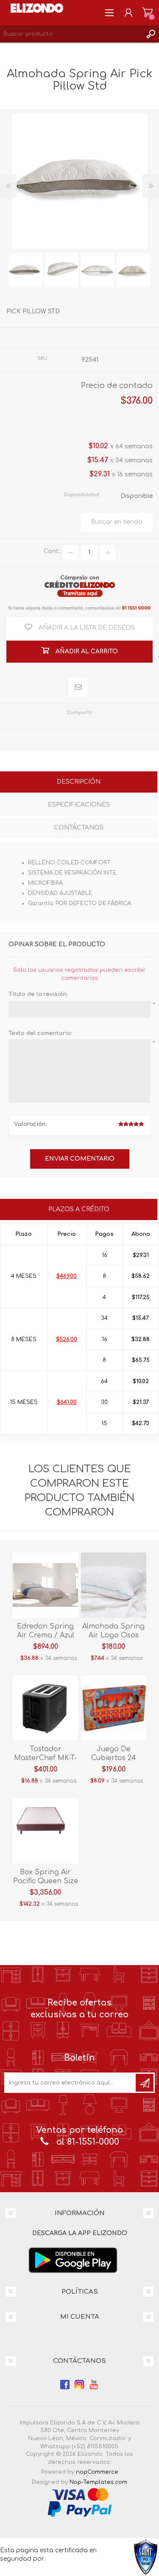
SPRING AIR (99, 338)
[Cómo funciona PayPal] (80, 2509)
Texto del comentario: (40, 1033)
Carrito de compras (147, 13)
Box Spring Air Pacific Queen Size (46, 1877)
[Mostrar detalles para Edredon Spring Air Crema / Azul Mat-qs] (45, 1585)
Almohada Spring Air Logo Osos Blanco (113, 1635)
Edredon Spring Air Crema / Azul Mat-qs (46, 1635)
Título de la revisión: (38, 994)
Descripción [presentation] (79, 782)
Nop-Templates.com (98, 2482)
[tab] (79, 783)
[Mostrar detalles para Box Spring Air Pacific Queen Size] (45, 1831)
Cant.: (52, 551)
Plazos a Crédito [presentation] (79, 1209)
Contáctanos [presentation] (79, 828)
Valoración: (30, 1124)
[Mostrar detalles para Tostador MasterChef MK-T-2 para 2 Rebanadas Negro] (45, 1708)
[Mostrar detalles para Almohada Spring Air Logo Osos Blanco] (114, 1585)
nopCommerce (97, 2472)
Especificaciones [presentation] (79, 805)
